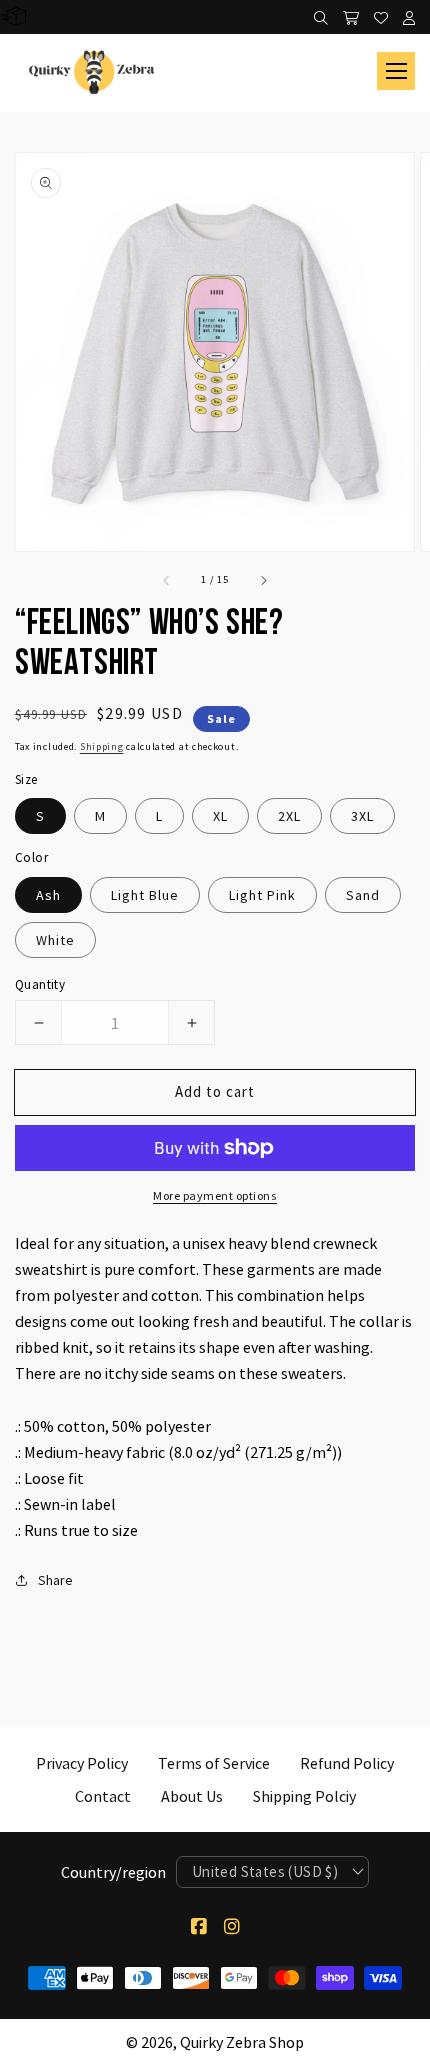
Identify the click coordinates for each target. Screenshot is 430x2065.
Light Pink (262, 895)
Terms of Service (214, 1763)
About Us (192, 1796)
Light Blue (145, 895)
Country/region (113, 1872)
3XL (362, 816)
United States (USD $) (265, 1871)
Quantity (40, 984)
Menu (396, 71)
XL (220, 816)
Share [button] (55, 1580)
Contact (103, 1796)
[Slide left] (167, 579)
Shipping (102, 746)
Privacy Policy (82, 1763)
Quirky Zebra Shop (242, 2042)
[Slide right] (263, 579)
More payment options (215, 1195)
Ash (48, 895)
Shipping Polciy (304, 1796)
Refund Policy (347, 1763)
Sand (363, 895)
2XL (289, 816)
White (55, 940)
